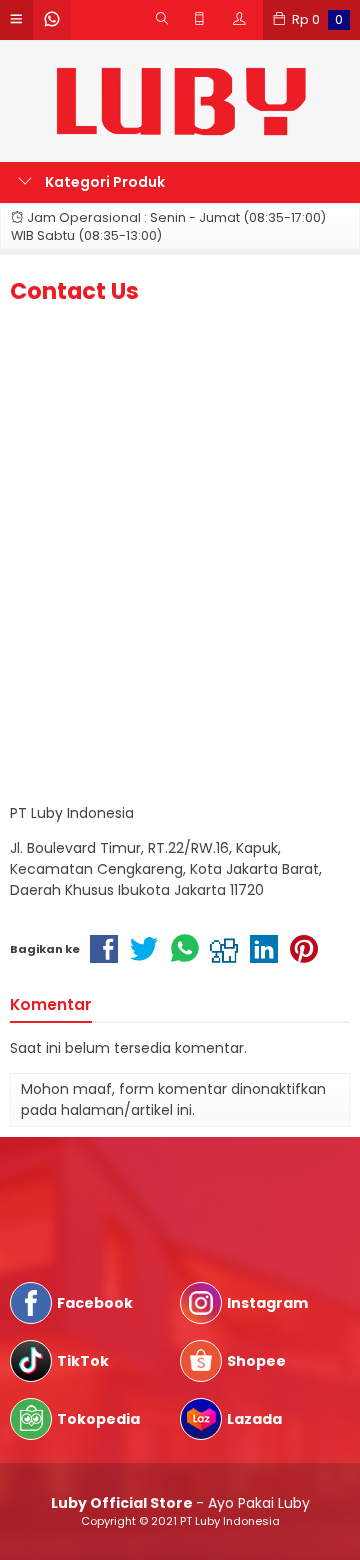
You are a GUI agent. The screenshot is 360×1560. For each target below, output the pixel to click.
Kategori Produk (103, 182)
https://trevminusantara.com (114, 1208)
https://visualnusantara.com (110, 1187)
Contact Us (74, 291)
